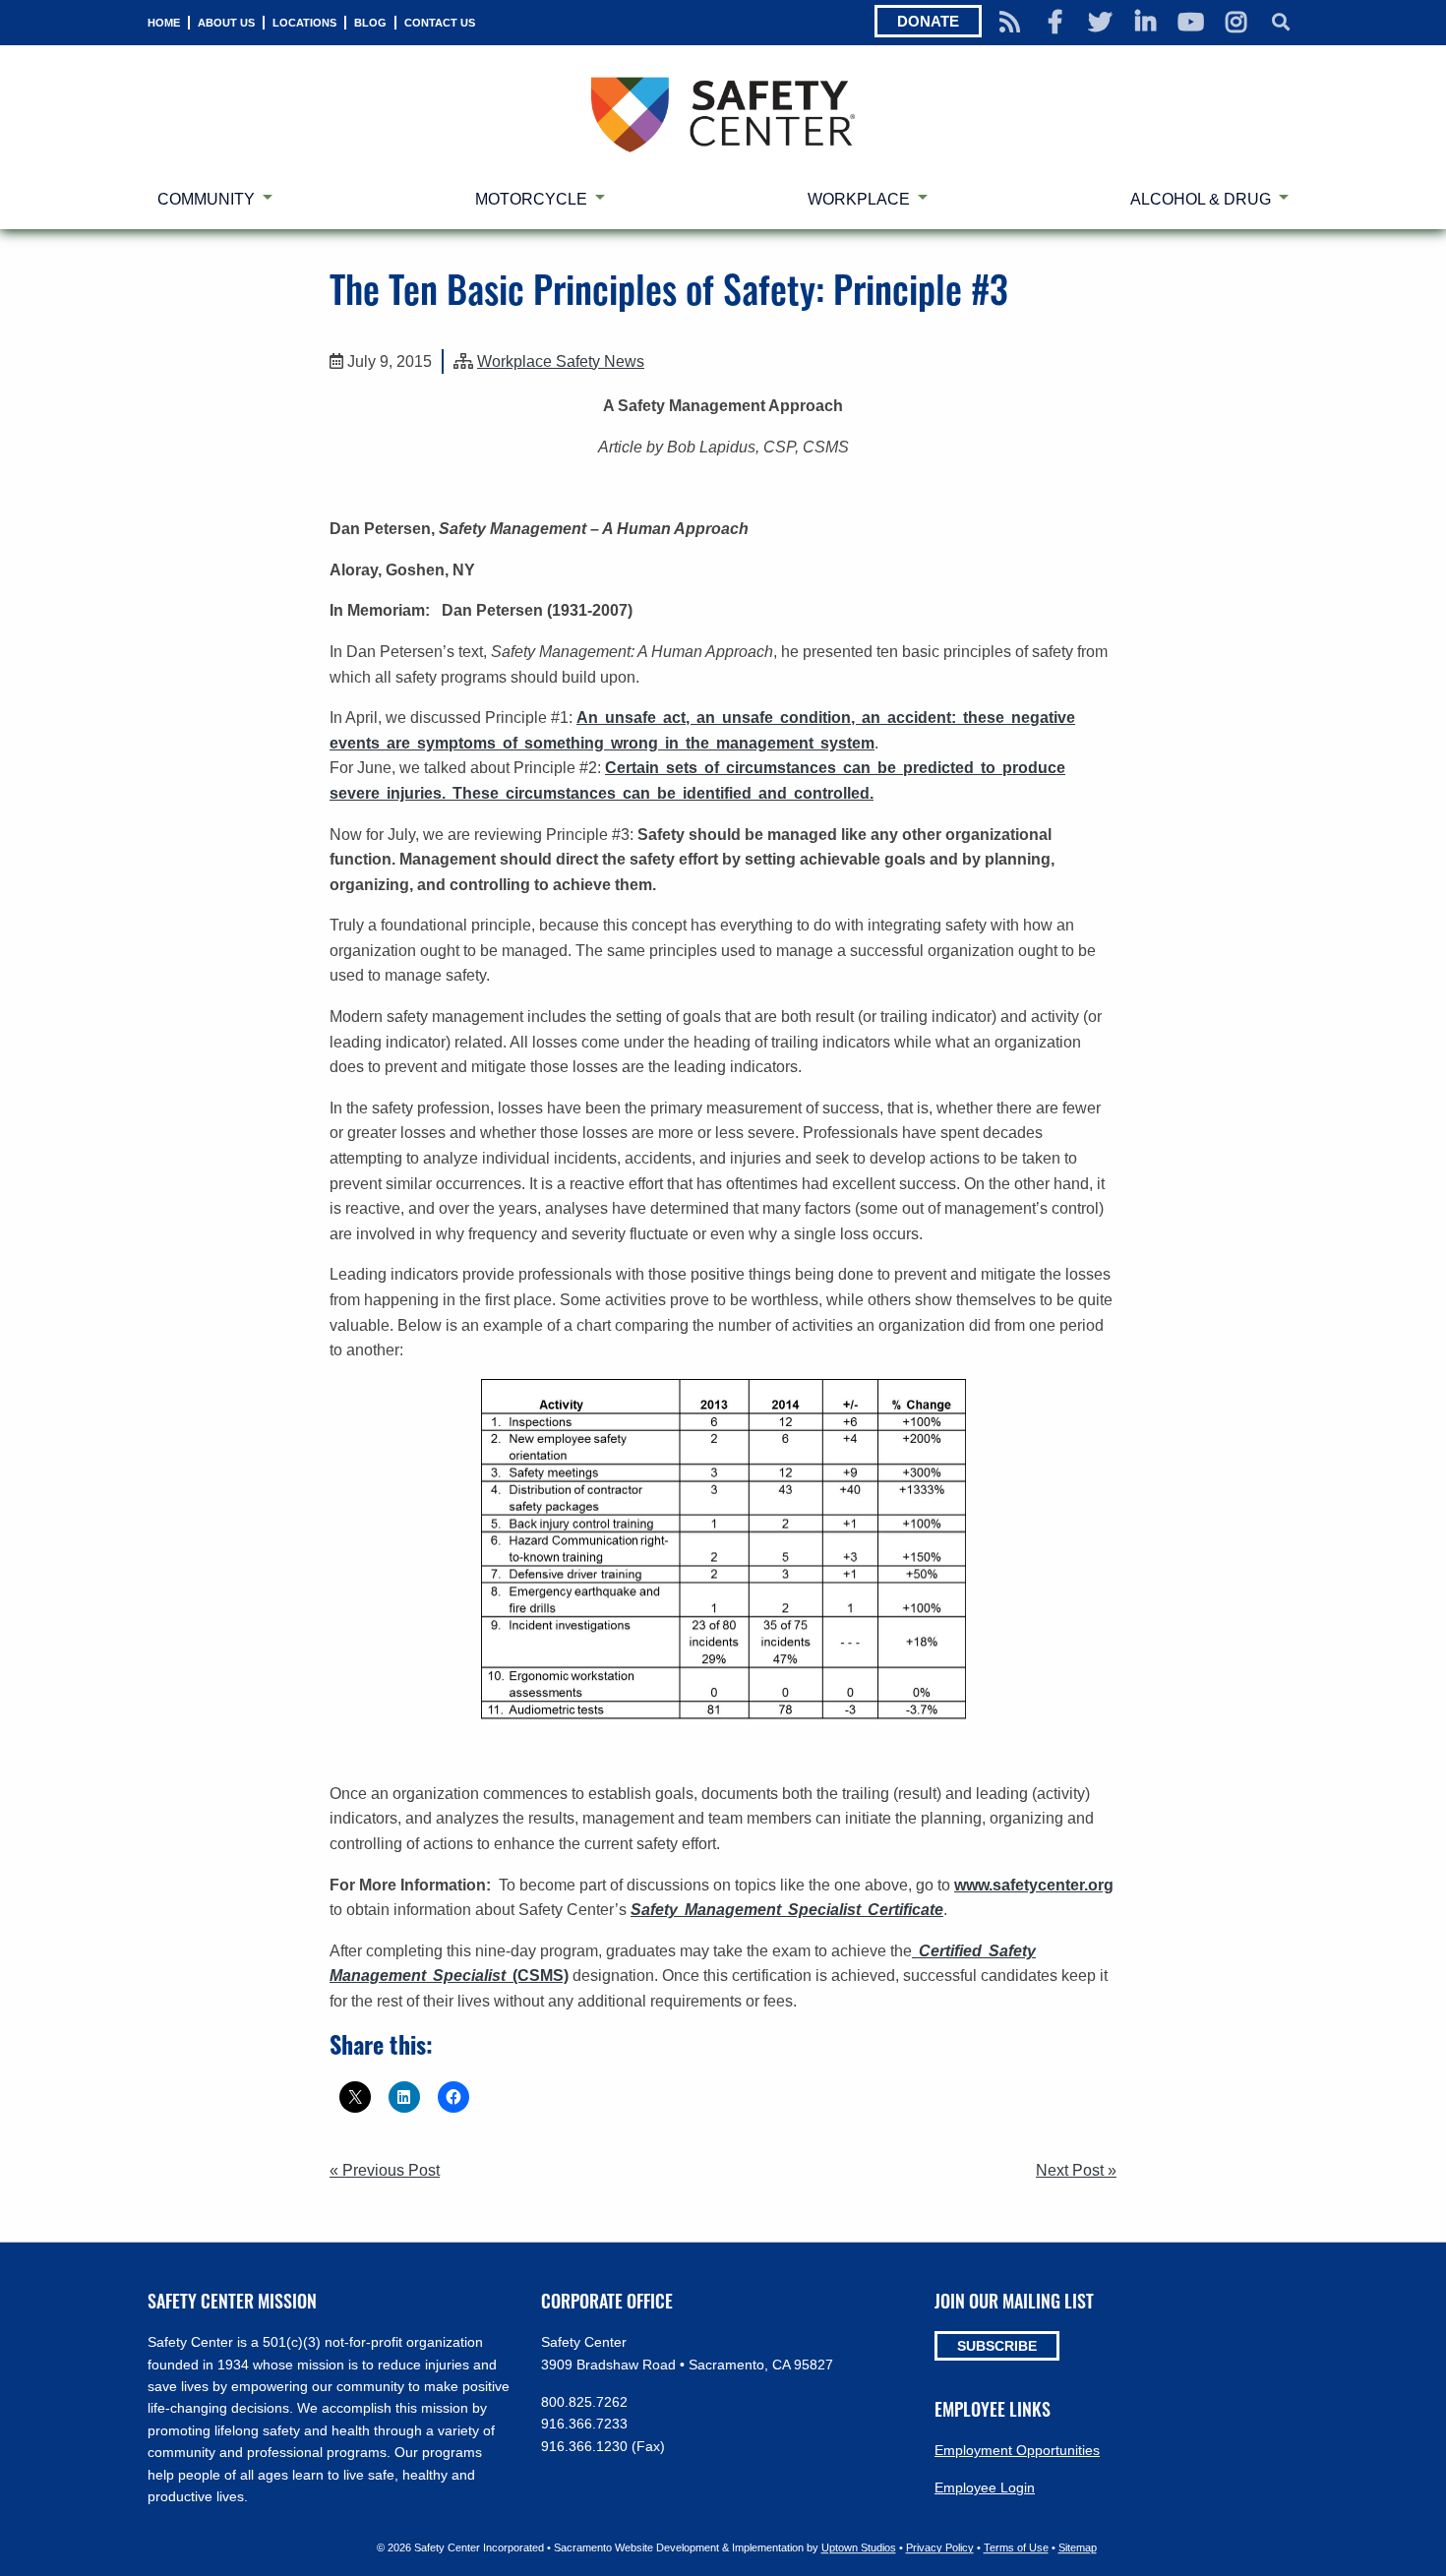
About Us (226, 23)
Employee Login (985, 2487)
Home (164, 23)
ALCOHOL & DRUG (1201, 199)
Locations (304, 23)
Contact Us (440, 23)
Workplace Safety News (561, 361)
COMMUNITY (206, 199)
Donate (928, 21)
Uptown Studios (859, 2547)
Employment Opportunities (1017, 2450)
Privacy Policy (940, 2547)
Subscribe (997, 2346)
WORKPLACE (859, 199)
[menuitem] (164, 23)
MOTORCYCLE (531, 199)
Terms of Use (1016, 2547)
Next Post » (1076, 2170)
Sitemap (1078, 2547)
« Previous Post (385, 2170)
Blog (370, 23)
